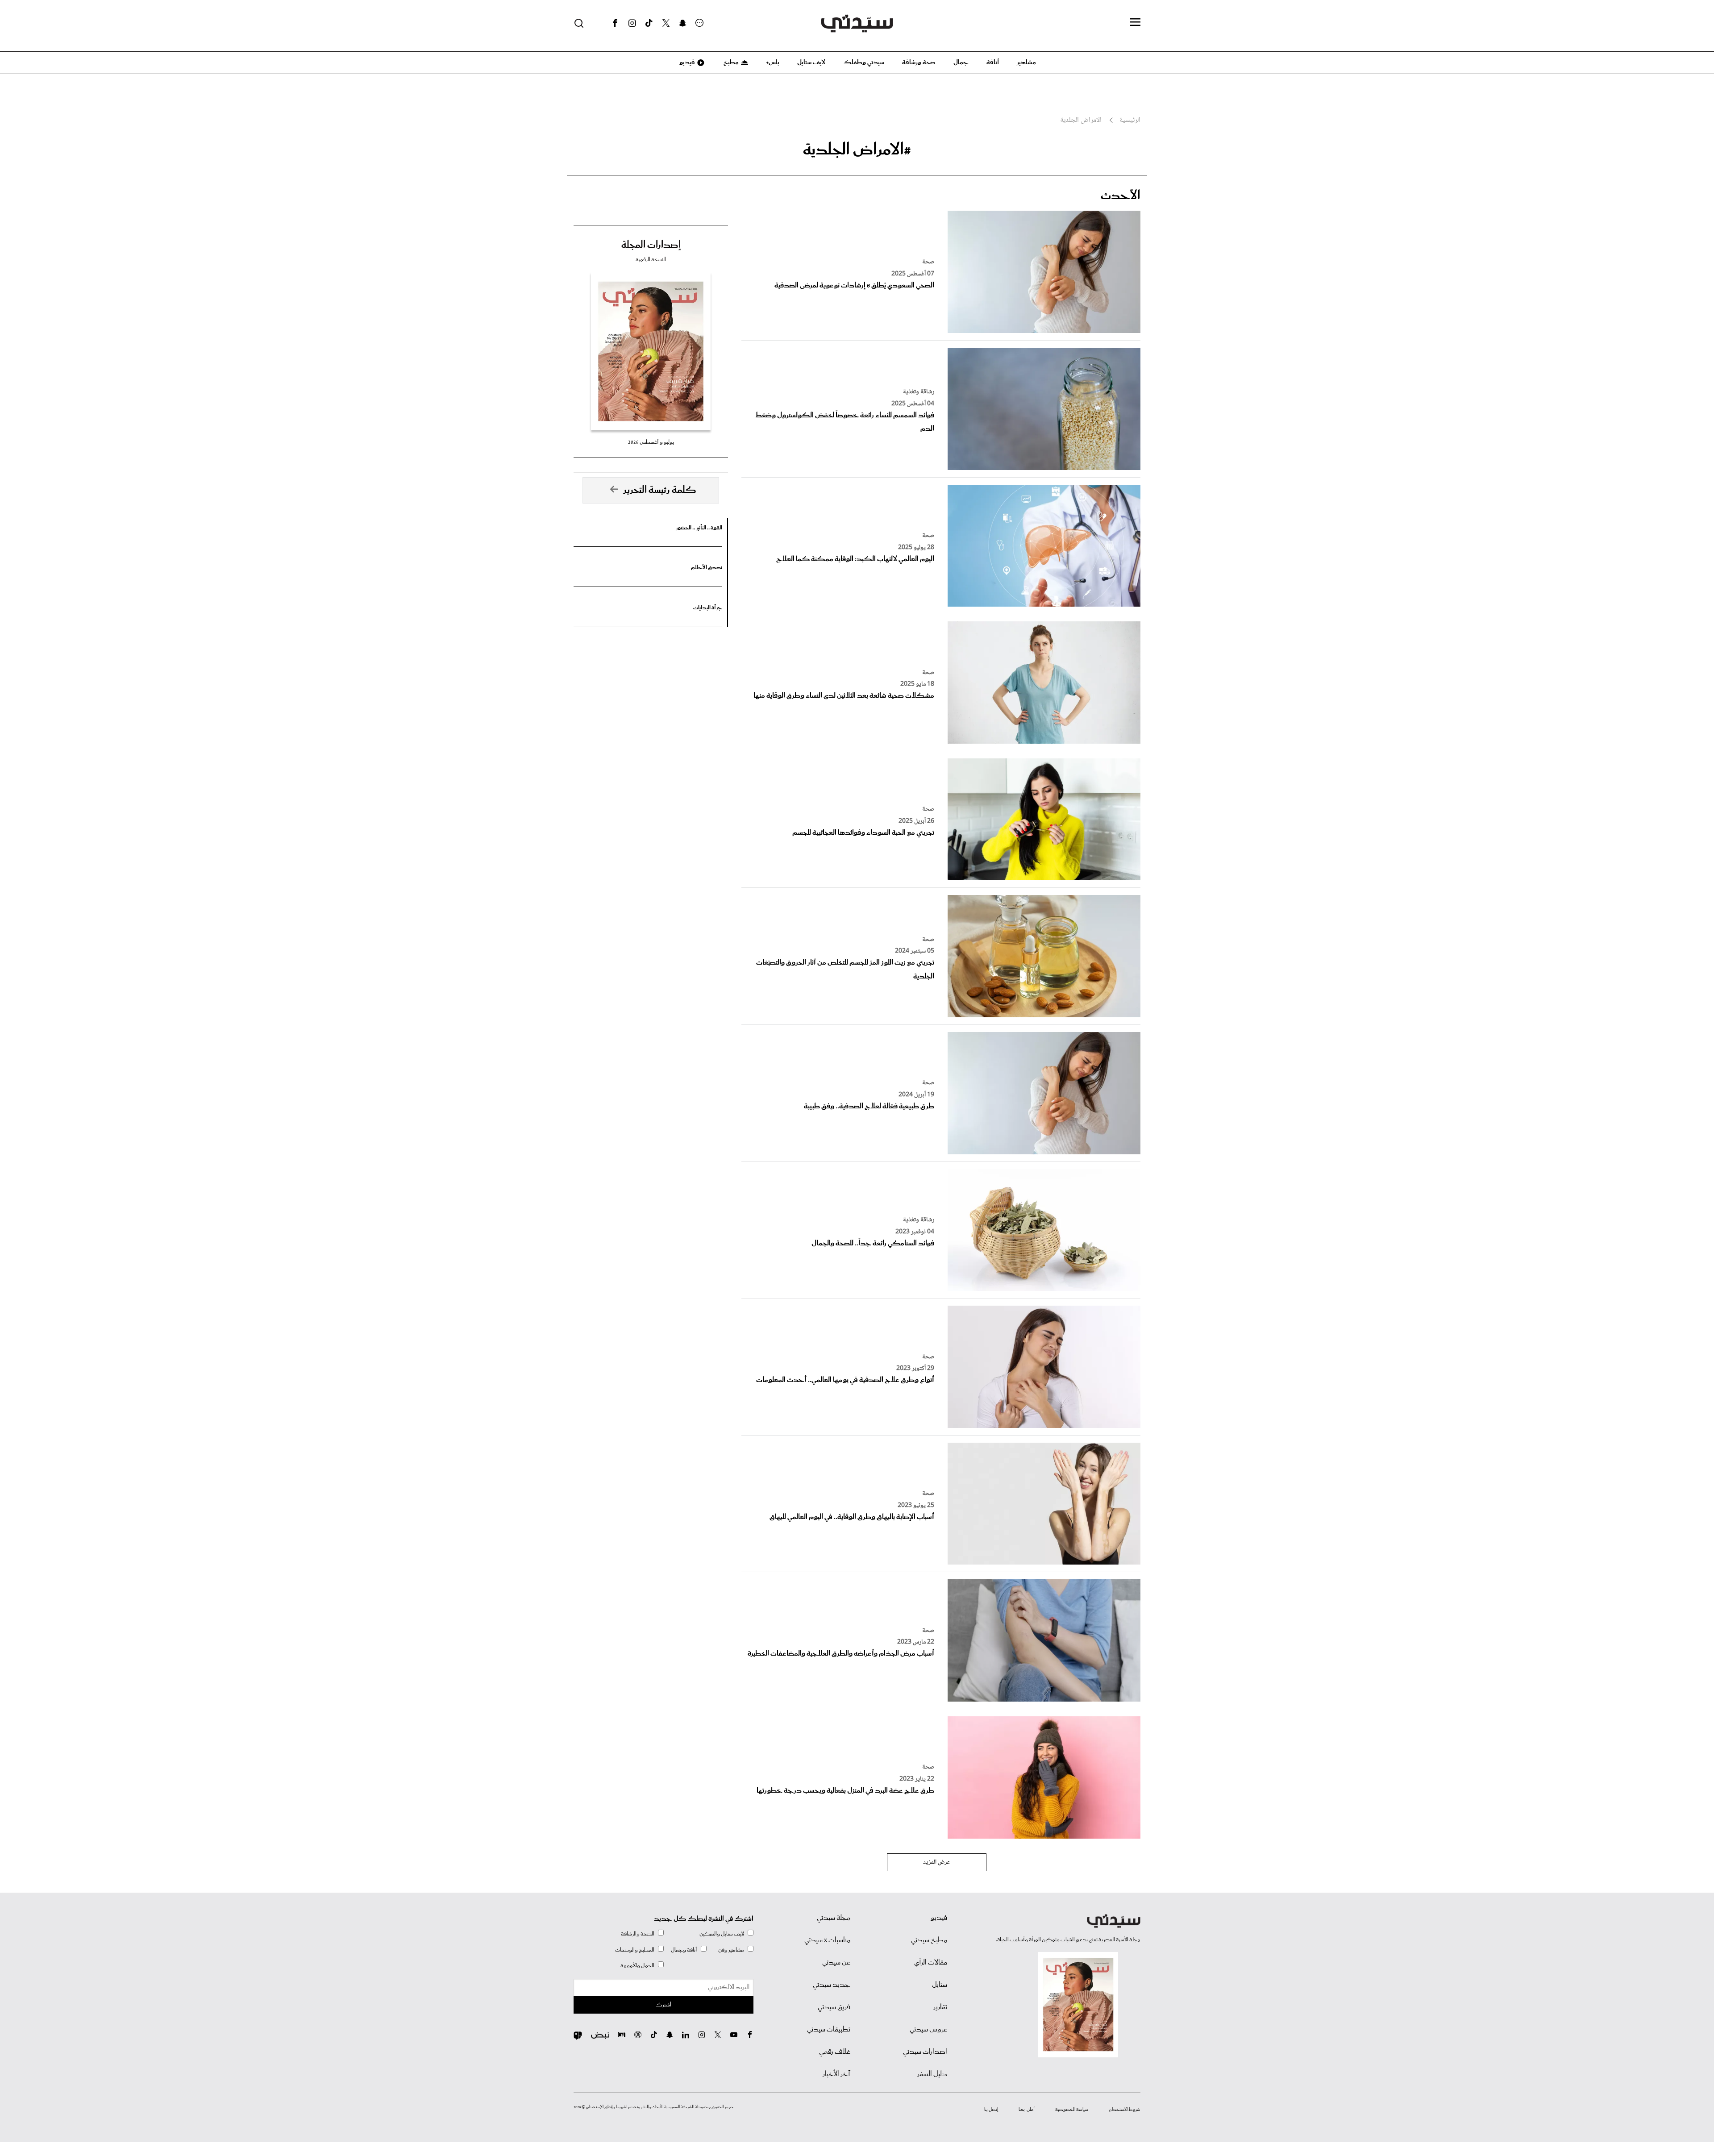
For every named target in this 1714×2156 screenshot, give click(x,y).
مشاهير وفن (731, 1950)
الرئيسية (1130, 121)
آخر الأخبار (836, 2074)
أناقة (993, 62)
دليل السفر (932, 2074)
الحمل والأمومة (637, 1966)
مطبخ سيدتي (929, 1940)
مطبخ (730, 62)
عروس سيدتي (928, 2030)
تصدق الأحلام (707, 568)
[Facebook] (615, 23)
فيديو (686, 62)
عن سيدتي (836, 1963)
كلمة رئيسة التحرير (660, 490)
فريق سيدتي (834, 2007)
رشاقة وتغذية (919, 392)
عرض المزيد (937, 1862)
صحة (928, 262)
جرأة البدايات (708, 608)
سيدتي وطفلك (864, 62)
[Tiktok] (649, 23)
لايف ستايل (811, 62)
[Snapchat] (683, 23)
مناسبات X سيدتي (827, 1940)
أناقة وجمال (684, 1950)
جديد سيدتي (832, 1985)
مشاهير (1026, 62)
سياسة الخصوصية (1072, 2110)
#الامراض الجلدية (857, 150)
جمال (961, 62)
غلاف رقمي (835, 2052)
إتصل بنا (991, 2110)
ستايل (940, 1985)
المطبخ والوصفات (635, 1950)
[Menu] (1135, 23)
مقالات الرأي (931, 1963)
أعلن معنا (1027, 2110)
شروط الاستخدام (1125, 2110)
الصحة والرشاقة (638, 1934)
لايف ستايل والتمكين (722, 1934)
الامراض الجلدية (1081, 121)
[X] (666, 23)
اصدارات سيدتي (925, 2052)
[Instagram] (632, 23)
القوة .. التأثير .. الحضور (699, 528)
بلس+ (773, 62)
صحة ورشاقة (919, 62)
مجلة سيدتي (834, 1918)
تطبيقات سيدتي (829, 2030)
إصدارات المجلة (651, 245)
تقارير (940, 2007)
